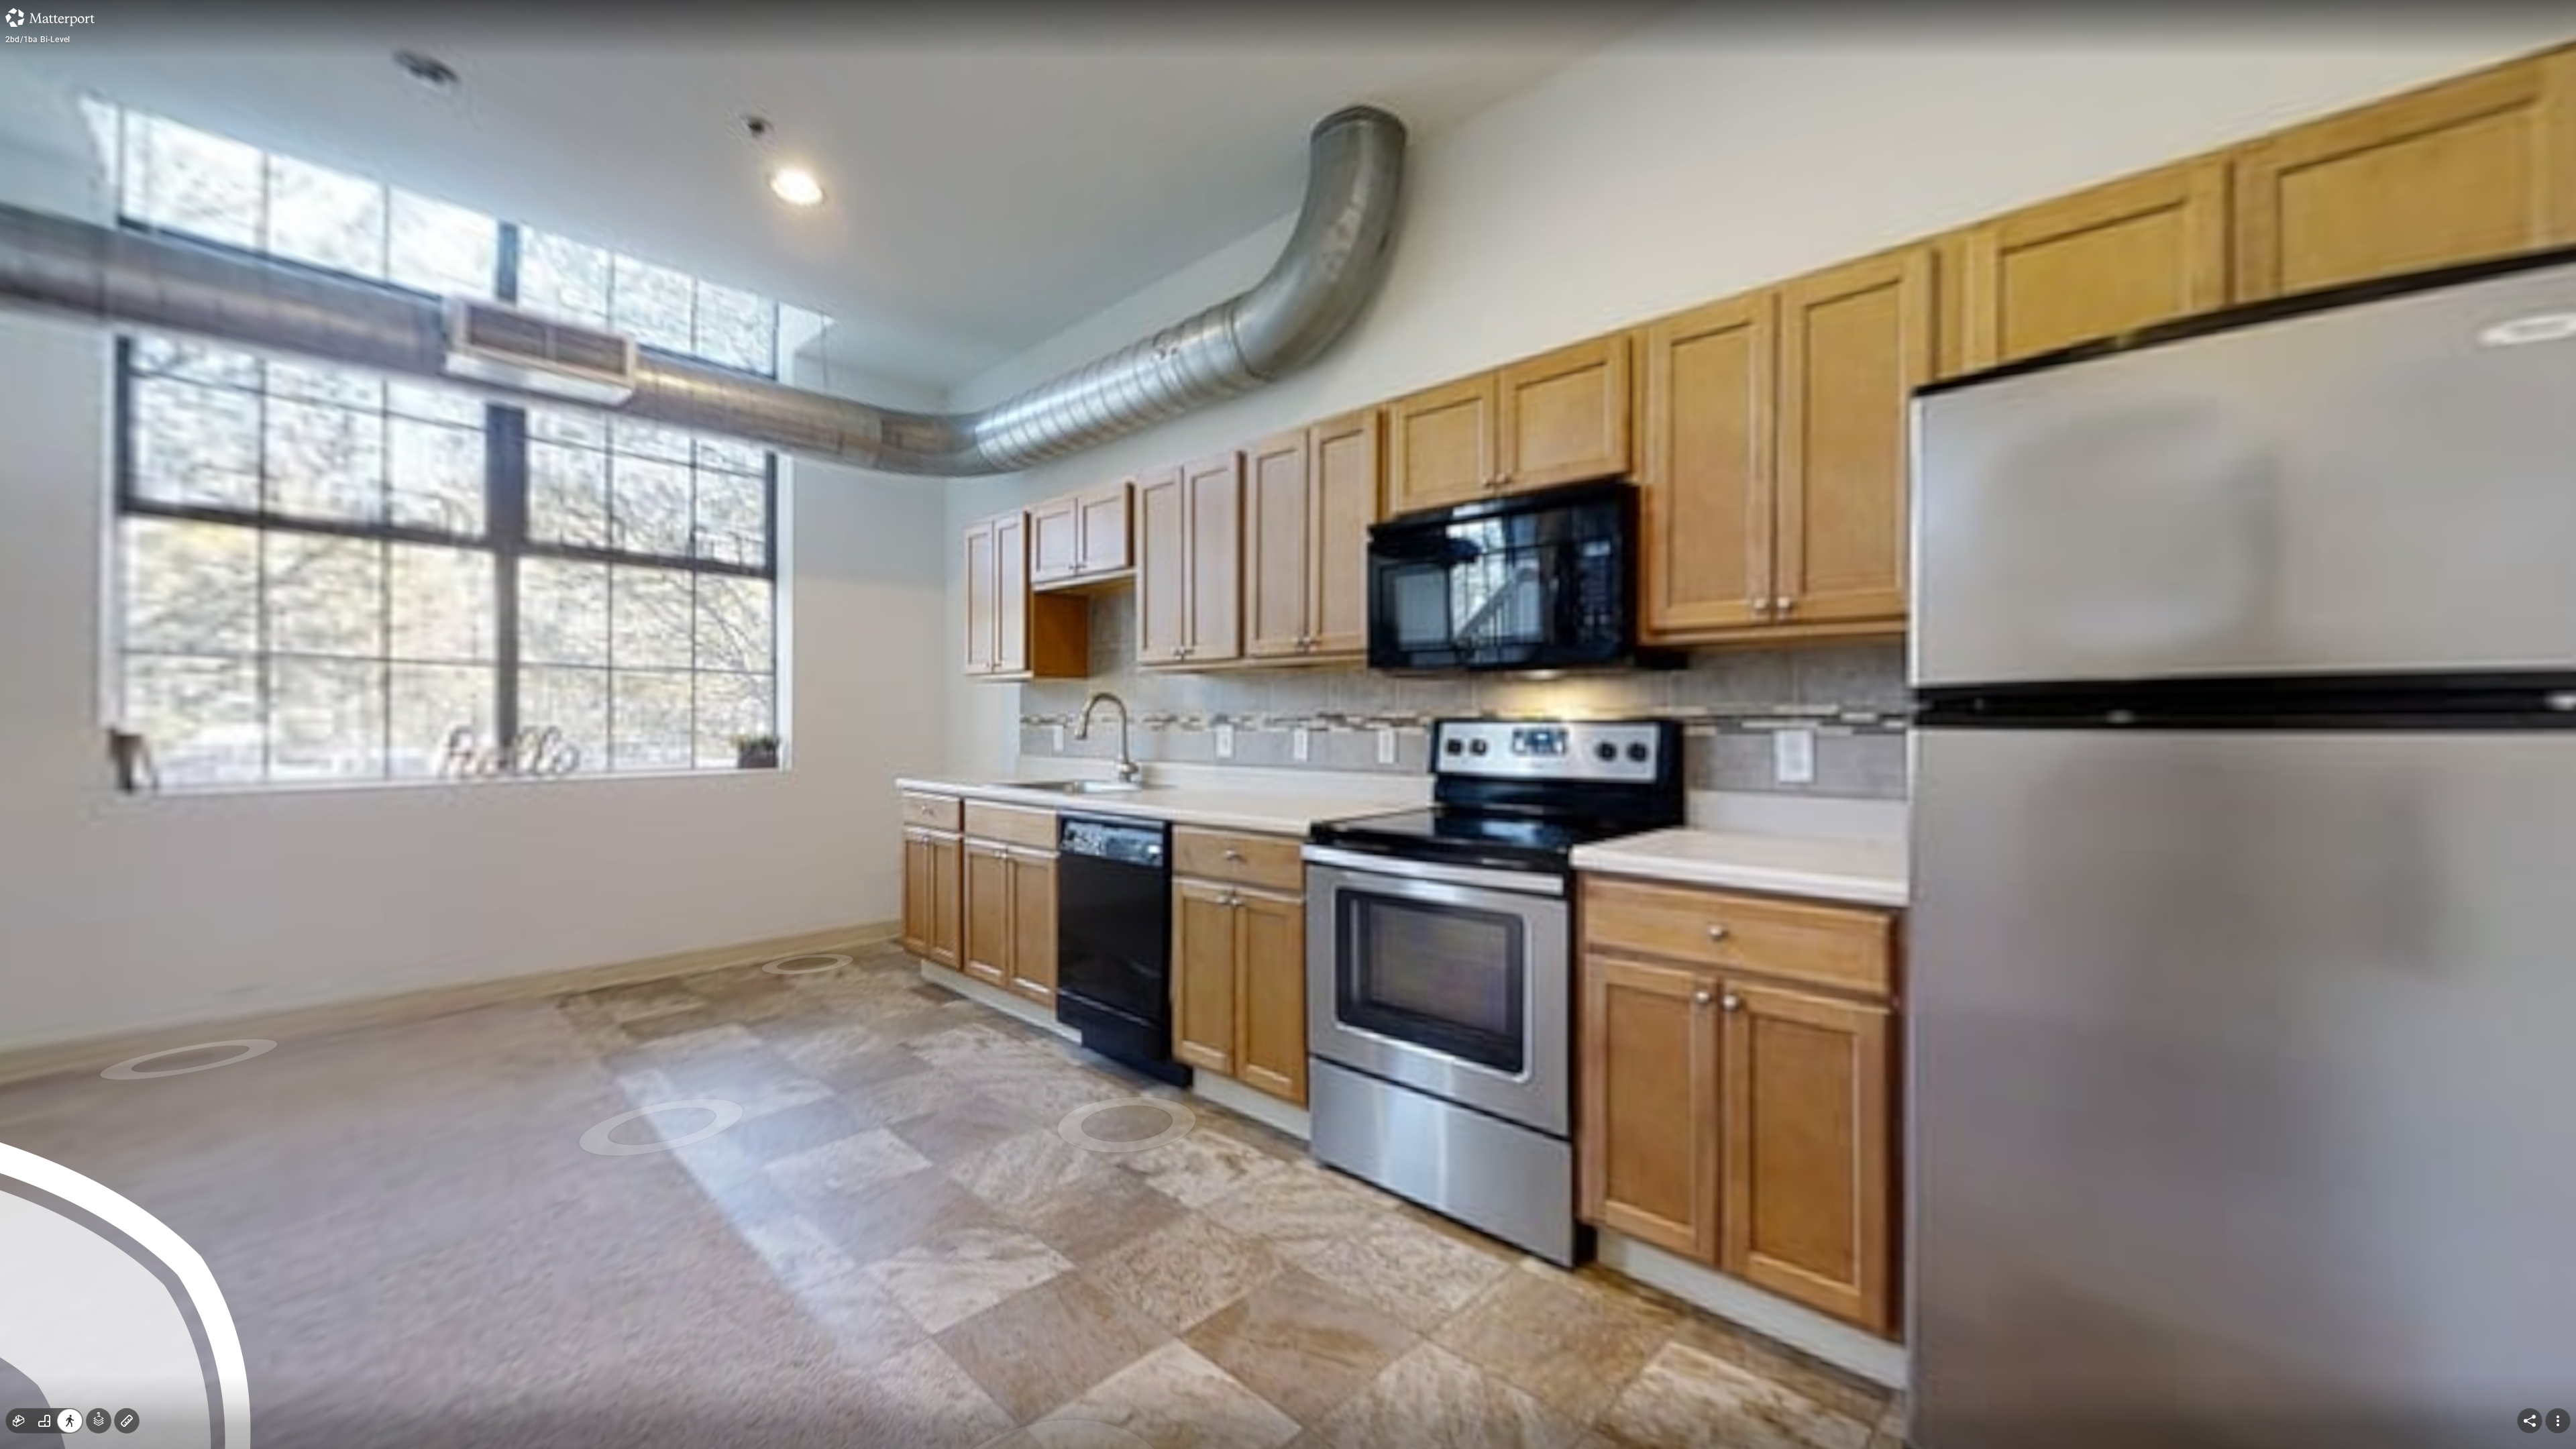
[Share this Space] (2530, 1421)
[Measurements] (127, 1421)
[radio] (19, 1421)
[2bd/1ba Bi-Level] (1288, 724)
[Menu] (2558, 1421)
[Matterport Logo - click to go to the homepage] (50, 17)
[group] (44, 1421)
